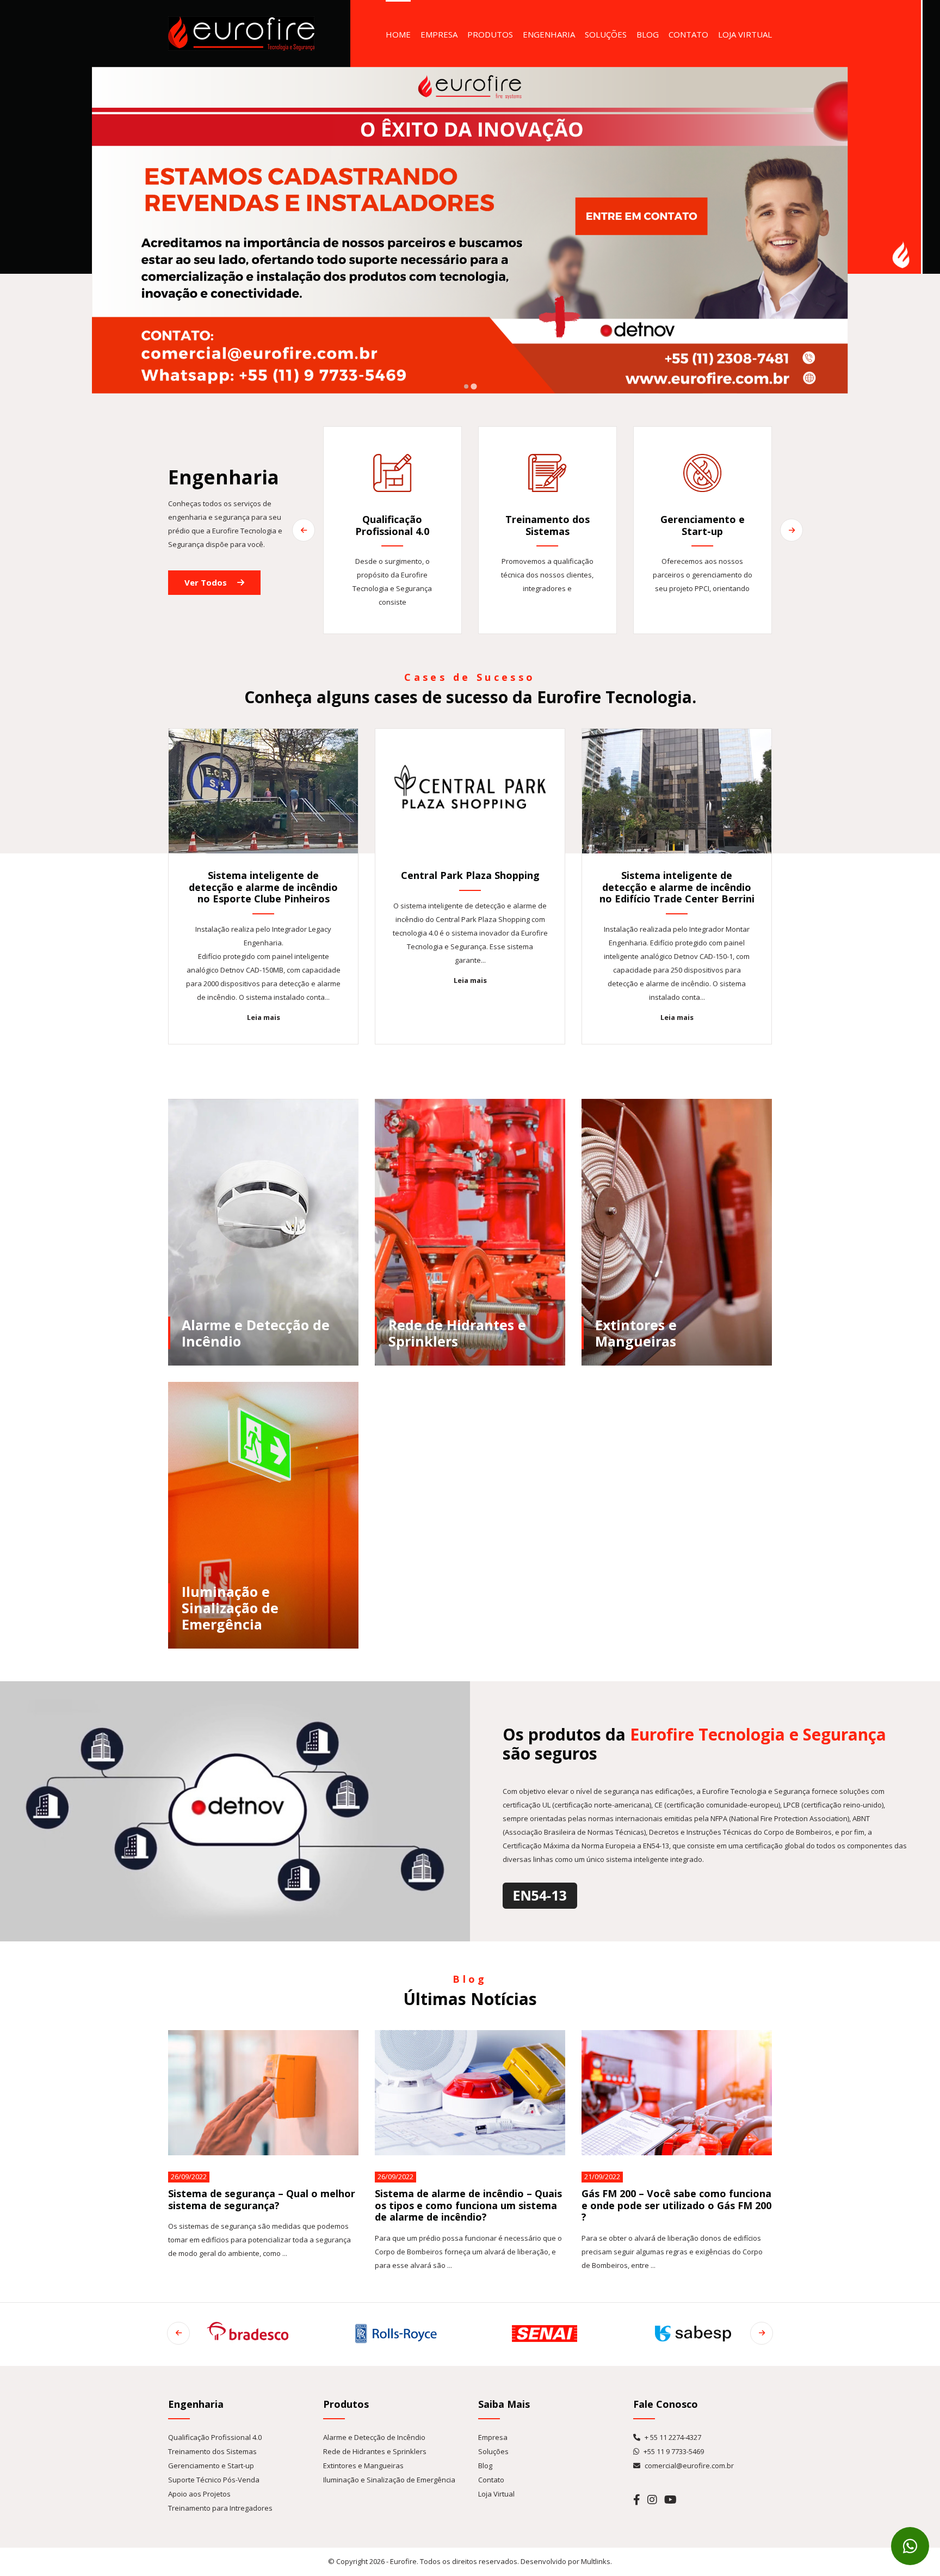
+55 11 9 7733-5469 (673, 2451)
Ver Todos (207, 582)
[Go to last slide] (304, 530)
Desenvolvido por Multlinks (565, 2561)
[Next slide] (791, 530)
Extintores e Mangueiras (363, 2466)
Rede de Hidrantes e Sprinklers (375, 2451)
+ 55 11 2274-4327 (672, 2437)
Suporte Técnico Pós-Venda (214, 2480)
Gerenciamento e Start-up (211, 2466)
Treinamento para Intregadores (220, 2508)
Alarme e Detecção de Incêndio (374, 2437)
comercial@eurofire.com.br (688, 2466)
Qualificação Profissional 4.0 (215, 2437)
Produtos (490, 34)
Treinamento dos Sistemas (212, 2451)
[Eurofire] (241, 33)
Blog (648, 34)
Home (398, 34)
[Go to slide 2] (474, 386)
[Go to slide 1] (466, 386)
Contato (688, 34)
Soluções (606, 34)
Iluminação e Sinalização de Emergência (389, 2480)
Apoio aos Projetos (199, 2494)
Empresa (439, 34)
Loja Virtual (745, 34)
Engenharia (549, 34)
